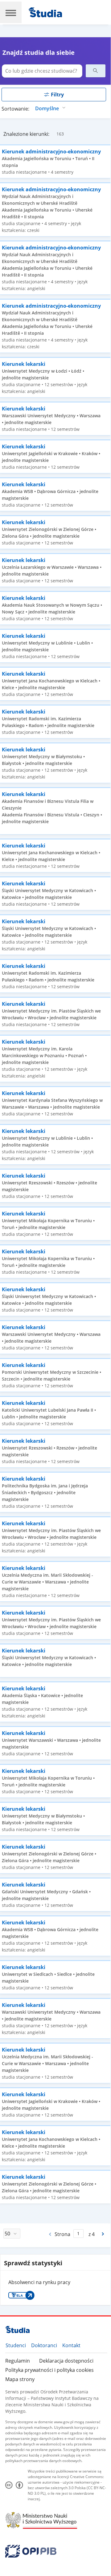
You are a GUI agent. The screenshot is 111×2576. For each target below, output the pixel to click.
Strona (62, 2234)
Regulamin (18, 2361)
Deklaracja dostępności (66, 2361)
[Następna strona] (103, 2234)
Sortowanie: (15, 109)
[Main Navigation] (11, 12)
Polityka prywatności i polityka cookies (49, 2370)
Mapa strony (20, 2379)
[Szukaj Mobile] (96, 71)
